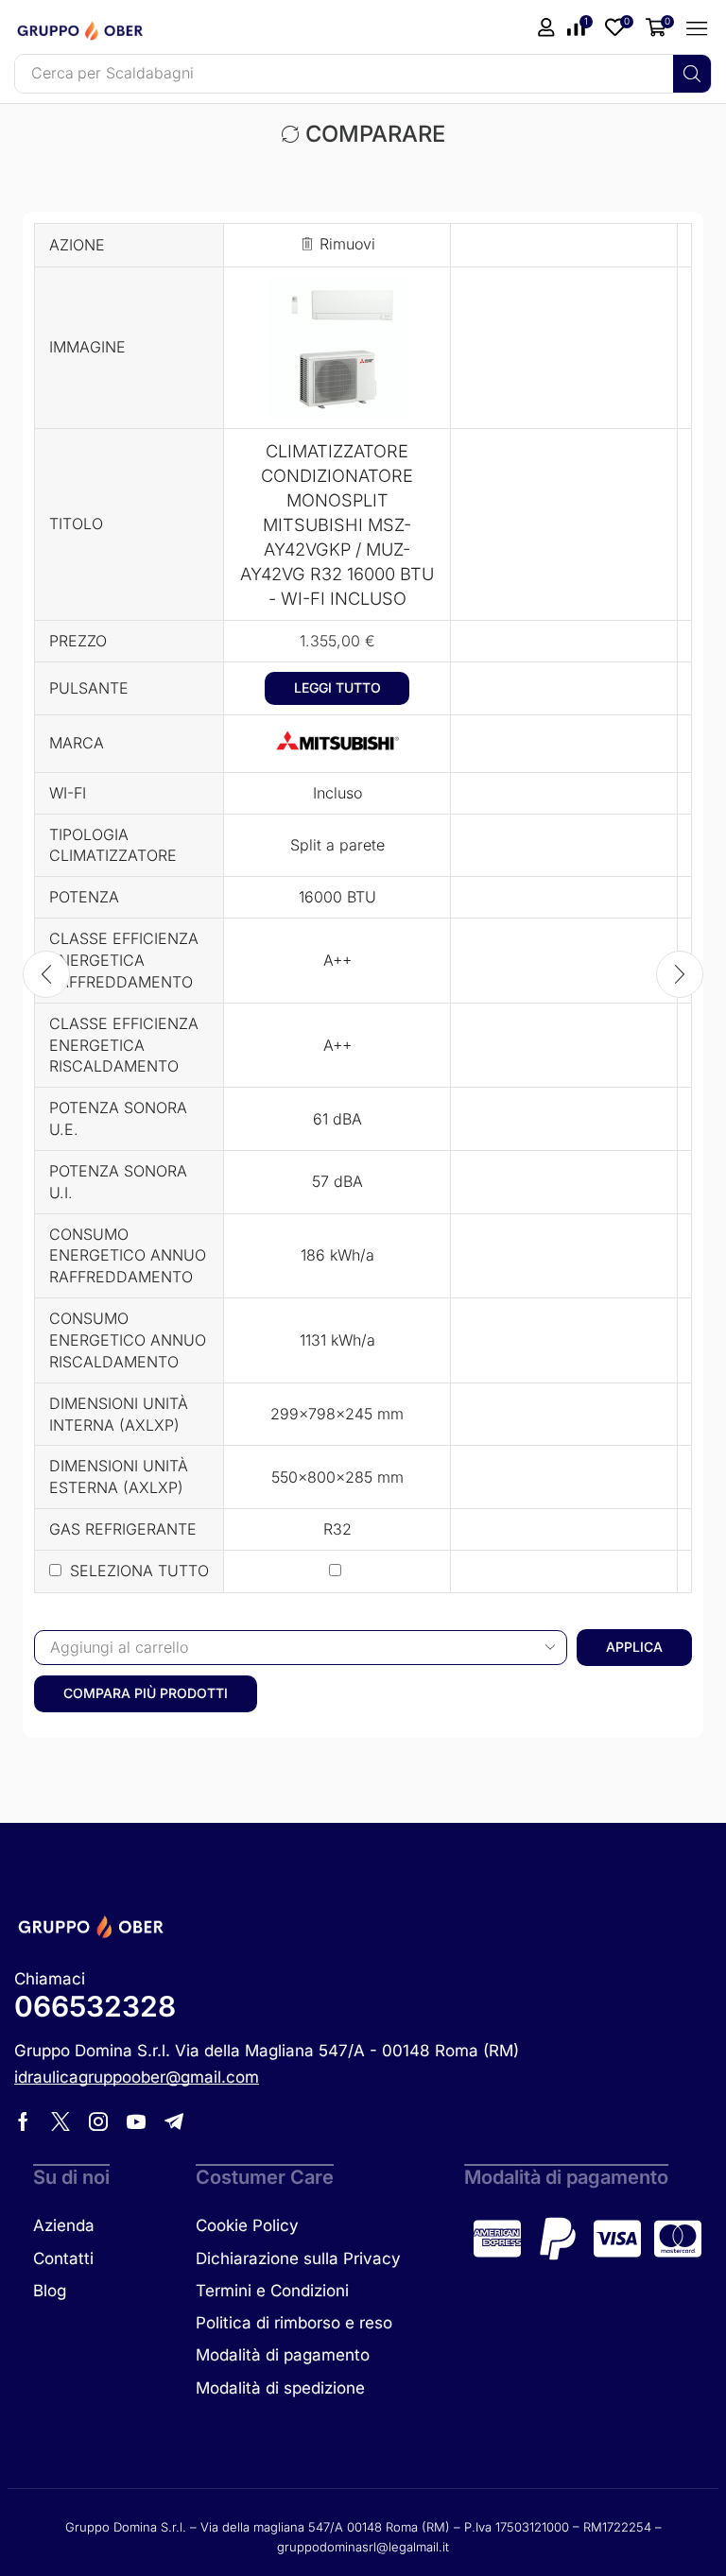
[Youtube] (136, 2121)
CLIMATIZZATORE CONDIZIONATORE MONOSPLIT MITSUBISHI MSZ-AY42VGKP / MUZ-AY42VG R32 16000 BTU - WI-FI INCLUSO (337, 524)
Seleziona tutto (139, 1571)
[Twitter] (60, 2121)
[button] (619, 27)
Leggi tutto (337, 687)
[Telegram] (174, 2121)
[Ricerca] (692, 74)
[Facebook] (23, 2121)
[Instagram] (98, 2121)
